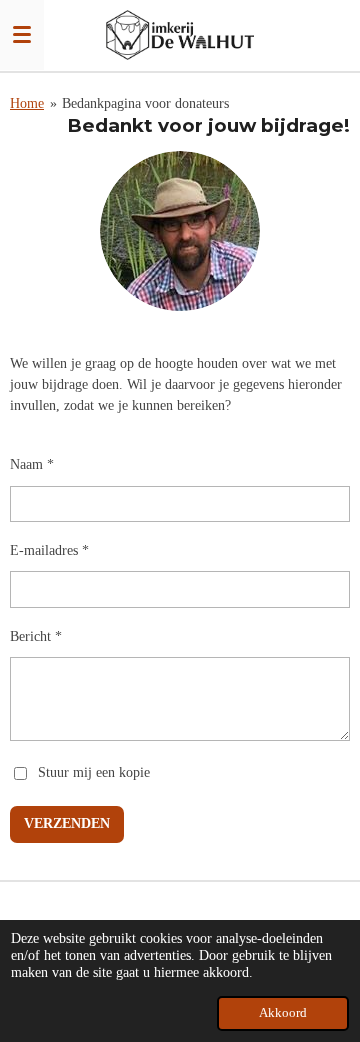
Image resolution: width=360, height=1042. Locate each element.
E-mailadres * (49, 550)
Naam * (32, 464)
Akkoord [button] (283, 1013)
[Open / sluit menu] (22, 35)
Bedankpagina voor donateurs (145, 103)
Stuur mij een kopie (94, 772)
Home (27, 103)
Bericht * (36, 636)
